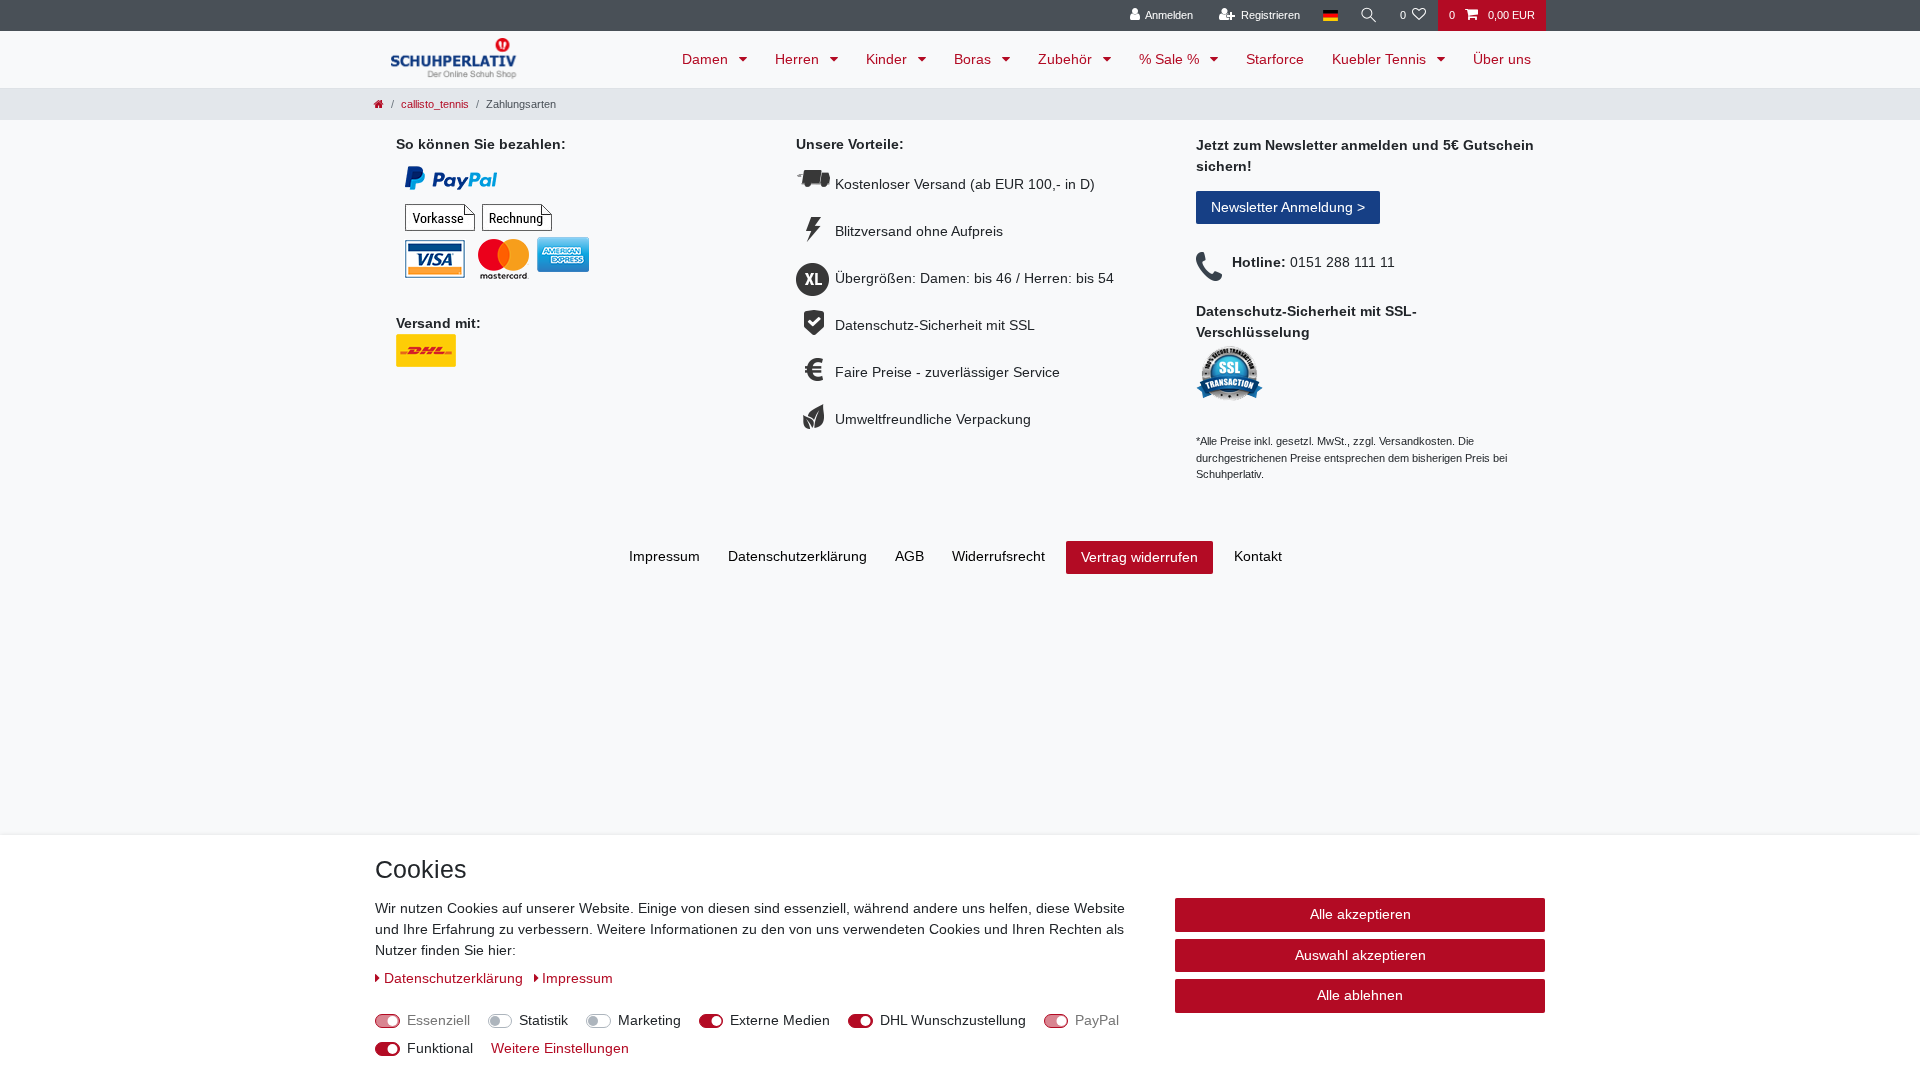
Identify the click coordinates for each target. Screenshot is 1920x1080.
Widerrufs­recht (998, 556)
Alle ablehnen (1360, 995)
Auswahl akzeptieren (1360, 955)
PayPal (1097, 1020)
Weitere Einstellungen (560, 1048)
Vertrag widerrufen (1139, 557)
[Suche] (1369, 15)
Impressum (664, 556)
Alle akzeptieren (1360, 914)
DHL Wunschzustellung (953, 1020)
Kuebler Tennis (1381, 59)
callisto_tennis (435, 104)
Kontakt (1258, 556)
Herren (799, 59)
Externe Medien (780, 1020)
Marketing (649, 1020)
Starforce (1275, 59)
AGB (909, 556)
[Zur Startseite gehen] (379, 104)
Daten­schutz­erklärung (797, 556)
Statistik (543, 1020)
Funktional (440, 1048)
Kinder (888, 59)
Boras (974, 59)
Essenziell (438, 1020)
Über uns (1502, 59)
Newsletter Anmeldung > (1288, 207)
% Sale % (1171, 59)
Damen (707, 59)
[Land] (1329, 15)
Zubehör (1067, 59)
